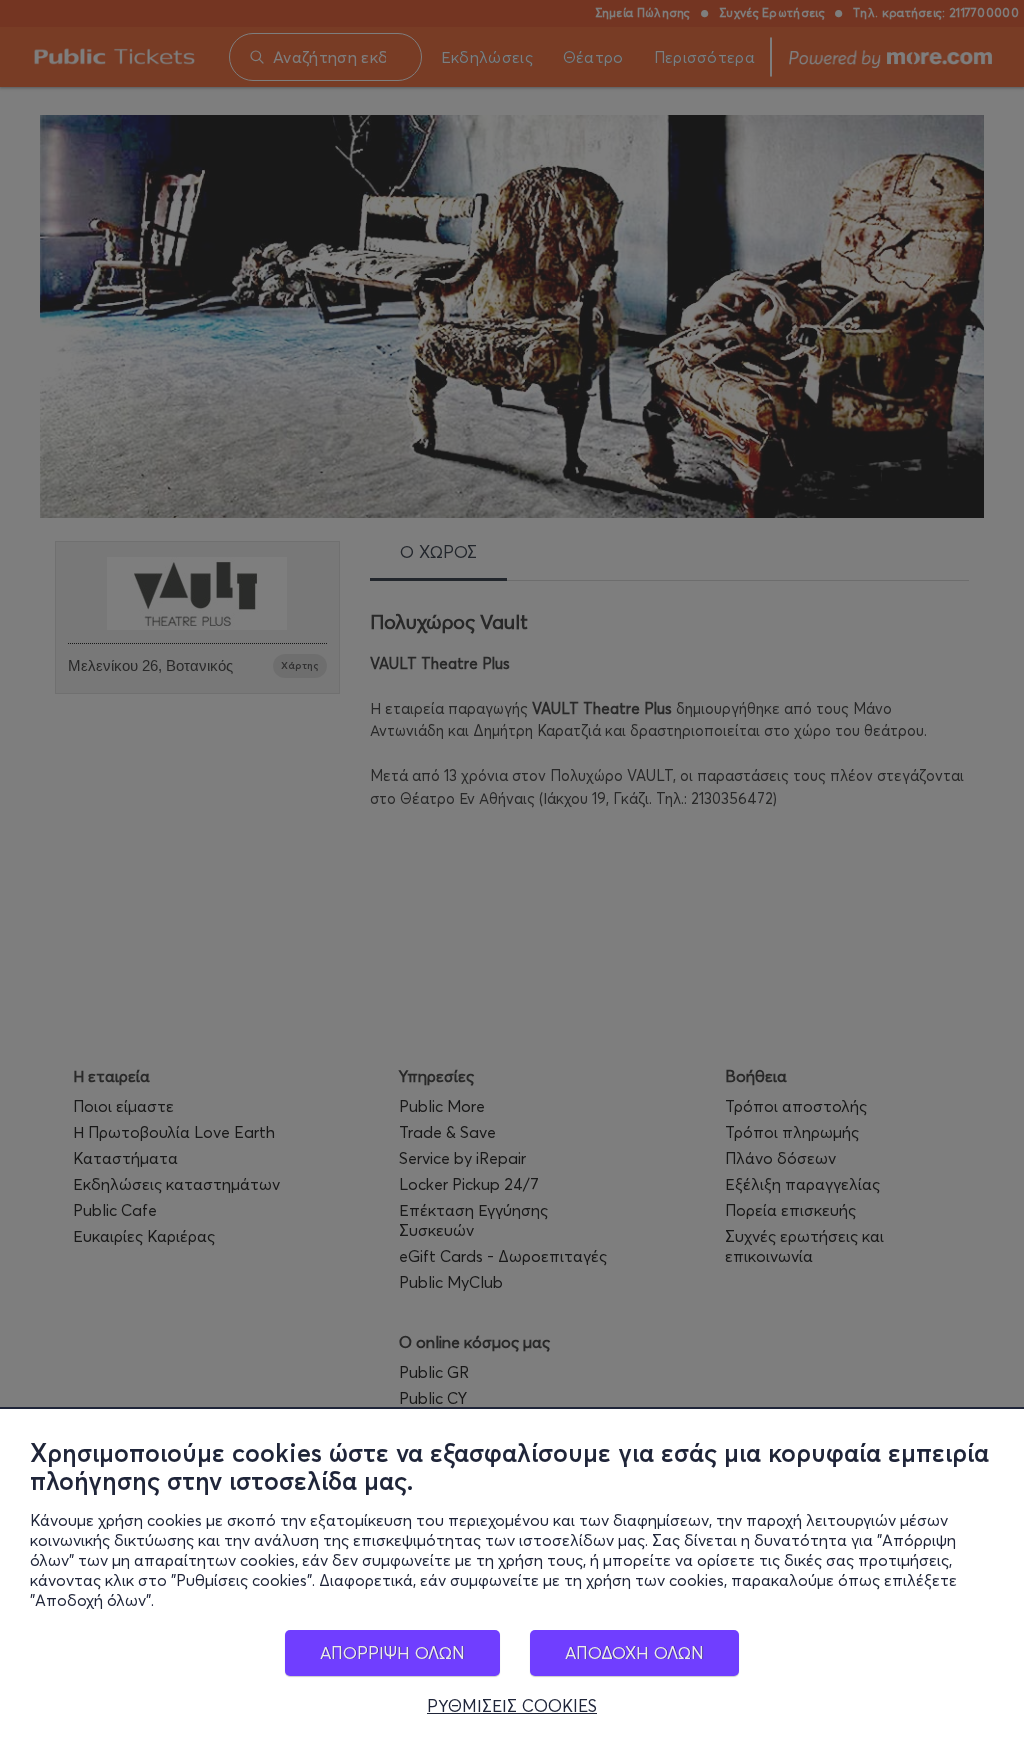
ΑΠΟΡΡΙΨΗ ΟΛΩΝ (392, 1652)
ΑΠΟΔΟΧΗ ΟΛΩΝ (634, 1652)
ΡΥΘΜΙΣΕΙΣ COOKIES (512, 1706)
